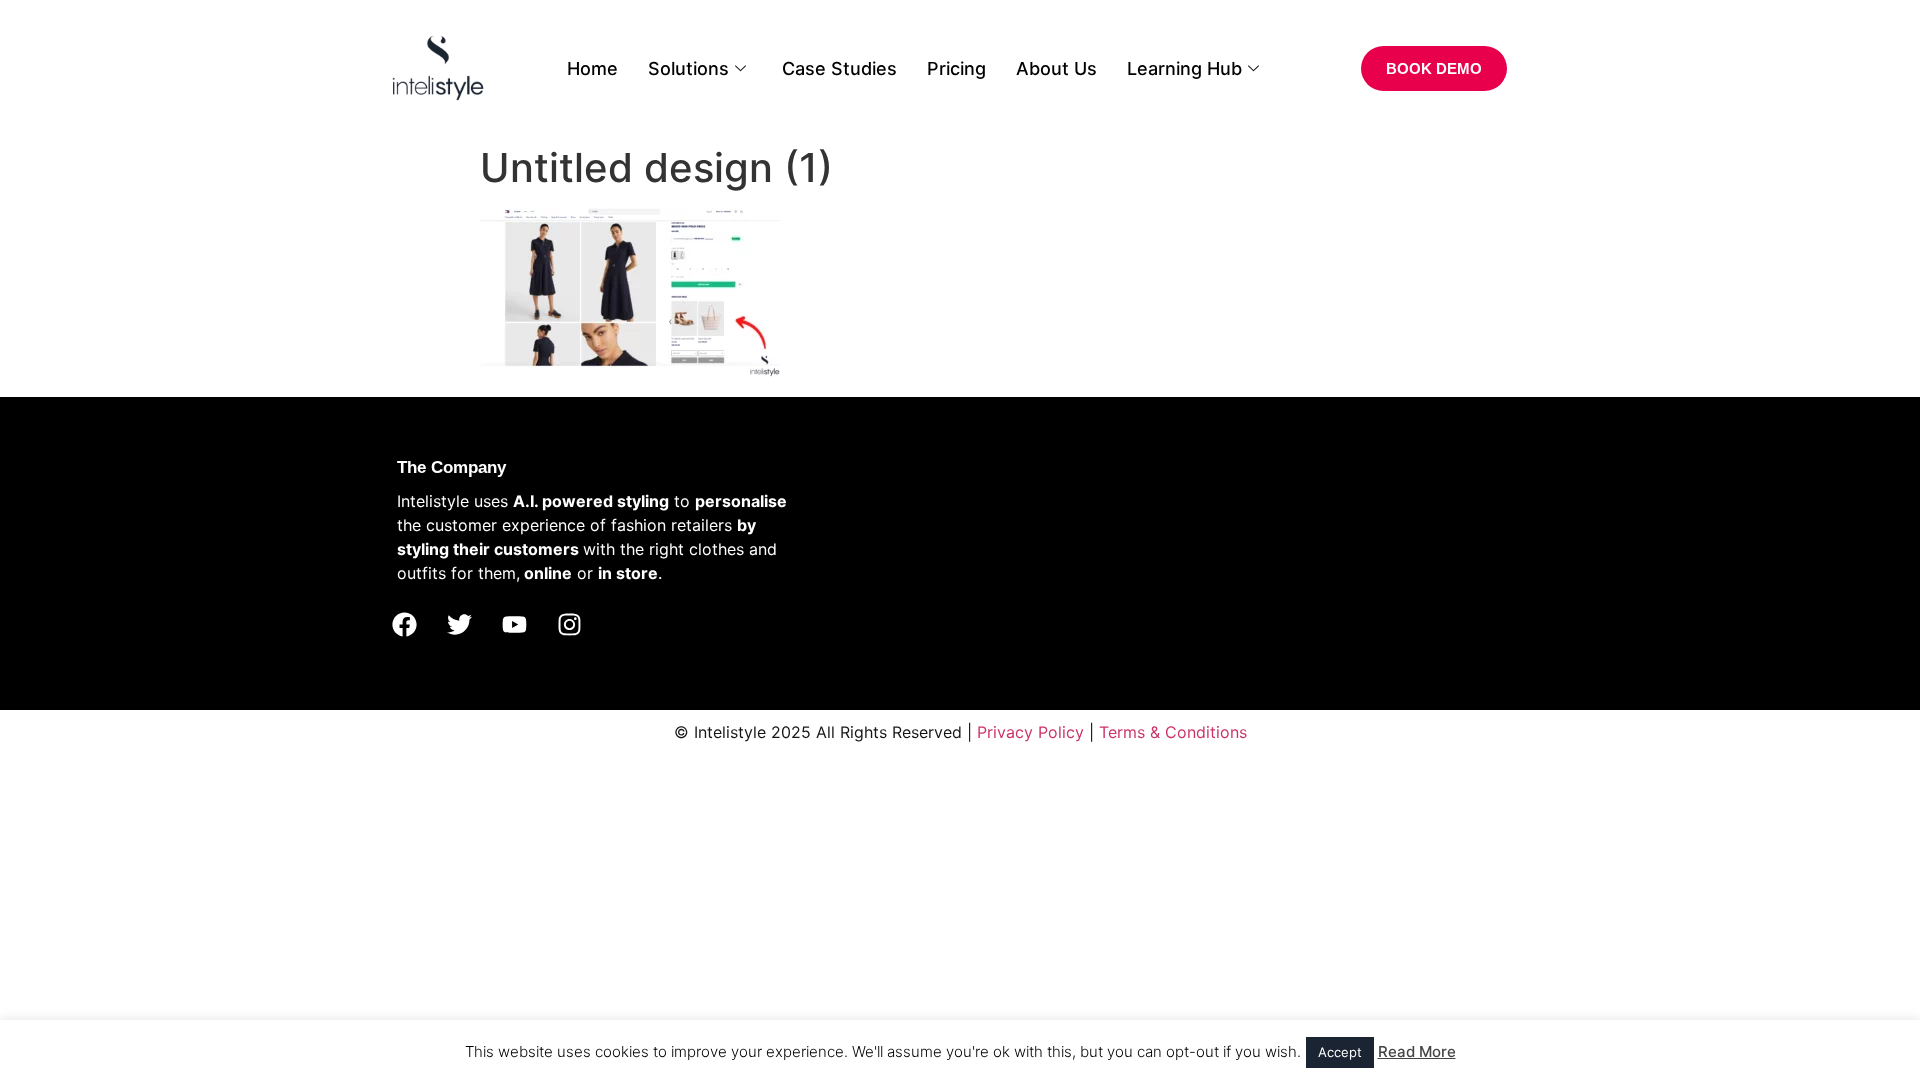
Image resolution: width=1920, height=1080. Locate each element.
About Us (1056, 68)
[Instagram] (569, 625)
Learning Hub (1184, 68)
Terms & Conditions (1173, 732)
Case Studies (839, 68)
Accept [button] (1340, 1052)
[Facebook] (404, 625)
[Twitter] (459, 625)
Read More (1417, 1051)
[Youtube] (514, 625)
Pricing (956, 68)
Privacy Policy (1030, 732)
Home (592, 68)
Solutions (688, 68)
